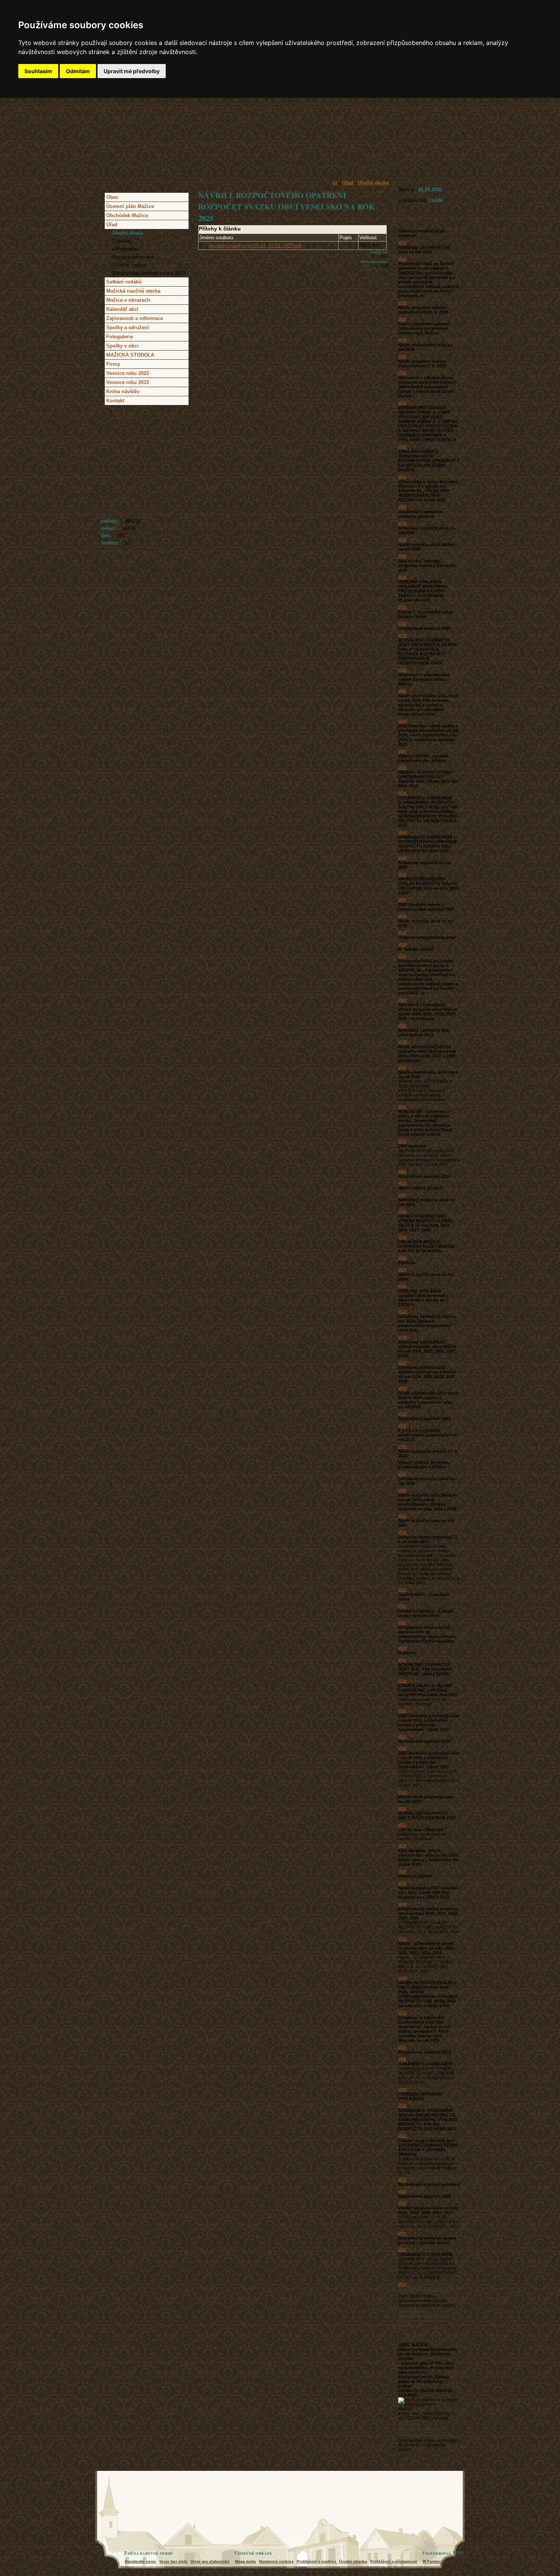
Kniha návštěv (123, 391)
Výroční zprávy (129, 265)
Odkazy (127, 2567)
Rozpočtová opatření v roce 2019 (149, 273)
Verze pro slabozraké (210, 2561)
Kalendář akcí (122, 309)
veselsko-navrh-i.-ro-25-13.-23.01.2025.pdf (255, 246)
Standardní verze (140, 2561)
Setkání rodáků (124, 282)
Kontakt (115, 401)
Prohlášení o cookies (317, 2561)
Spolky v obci (122, 346)
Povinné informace (133, 257)
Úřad (112, 225)
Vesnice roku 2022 (128, 373)
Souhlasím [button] (38, 71)
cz (335, 183)
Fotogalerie (120, 337)
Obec (112, 197)
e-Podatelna (126, 249)
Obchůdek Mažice (127, 215)
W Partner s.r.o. (437, 2561)
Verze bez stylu (173, 2561)
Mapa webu (246, 2561)
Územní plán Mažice (130, 206)
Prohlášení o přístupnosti (394, 2561)
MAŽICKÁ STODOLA (130, 355)
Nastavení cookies (276, 2561)
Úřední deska (128, 233)
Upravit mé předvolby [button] (132, 71)
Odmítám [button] (78, 71)
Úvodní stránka (353, 2561)
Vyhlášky (123, 241)
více (402, 242)
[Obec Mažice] (280, 143)
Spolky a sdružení (128, 327)
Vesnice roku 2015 (128, 382)
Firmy (113, 364)
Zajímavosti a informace (135, 318)
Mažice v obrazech (128, 300)
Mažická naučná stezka (133, 291)
